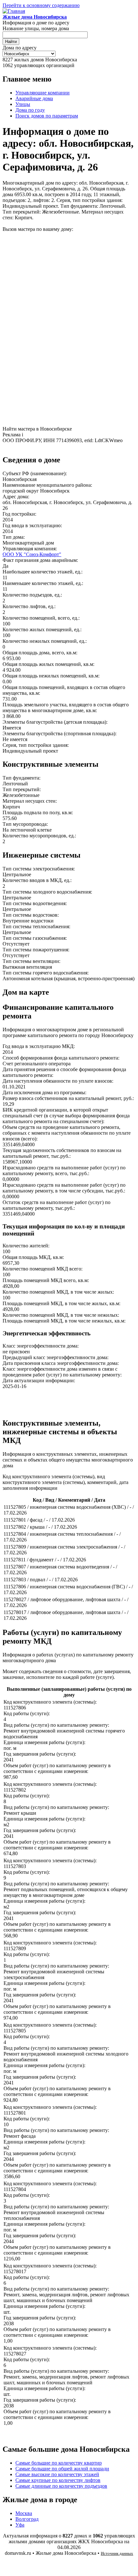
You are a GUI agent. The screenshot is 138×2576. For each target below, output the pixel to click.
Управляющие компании (43, 93)
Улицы (23, 104)
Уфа (20, 2525)
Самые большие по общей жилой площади (62, 2469)
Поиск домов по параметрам (47, 116)
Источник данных (117, 2553)
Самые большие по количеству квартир (59, 2463)
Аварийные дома (34, 98)
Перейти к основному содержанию (41, 5)
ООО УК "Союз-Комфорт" (32, 554)
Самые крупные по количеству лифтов (58, 2480)
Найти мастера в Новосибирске (37, 429)
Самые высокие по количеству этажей (57, 2474)
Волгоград (27, 2519)
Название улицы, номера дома (36, 28)
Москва (24, 2513)
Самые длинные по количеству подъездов (61, 2486)
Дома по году (30, 110)
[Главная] (14, 11)
